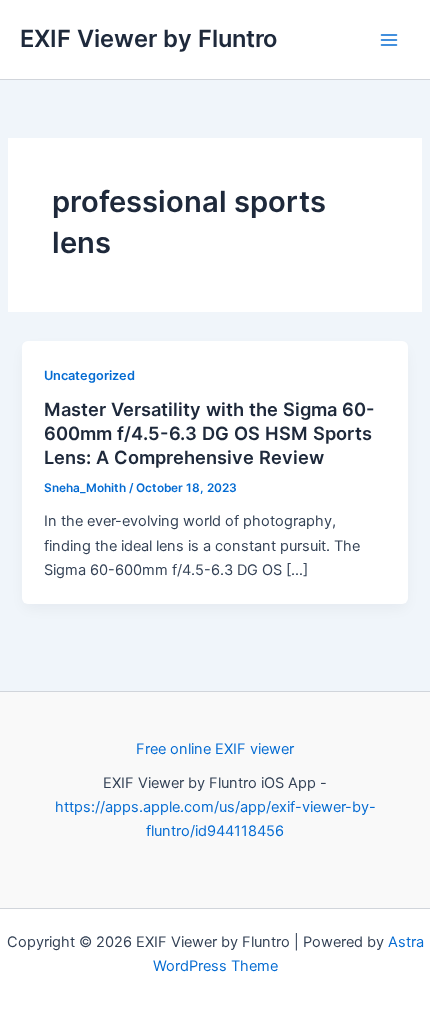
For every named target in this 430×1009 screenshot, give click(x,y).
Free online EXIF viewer (215, 749)
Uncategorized (89, 375)
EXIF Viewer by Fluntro (148, 38)
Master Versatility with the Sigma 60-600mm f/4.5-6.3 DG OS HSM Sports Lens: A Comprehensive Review (209, 432)
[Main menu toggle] (389, 40)
